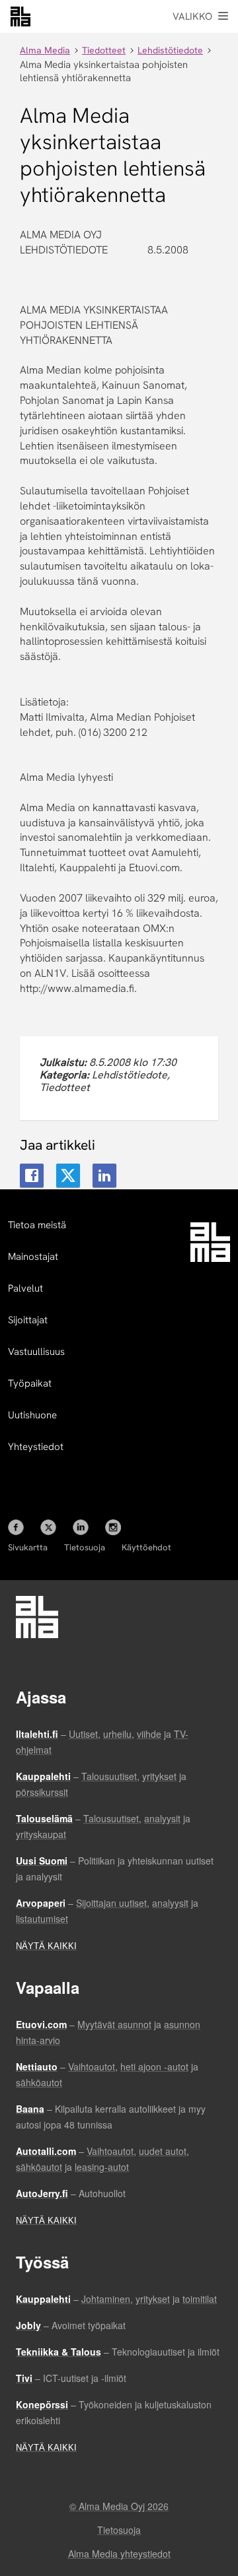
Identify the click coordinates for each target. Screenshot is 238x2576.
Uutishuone (32, 1415)
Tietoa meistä (37, 1225)
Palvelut (25, 1288)
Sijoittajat (28, 1320)
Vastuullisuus (36, 1352)
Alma (20, 17)
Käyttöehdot (146, 1547)
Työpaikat (30, 1383)
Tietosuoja (85, 1547)
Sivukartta (28, 1547)
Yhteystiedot (36, 1447)
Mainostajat (33, 1257)
